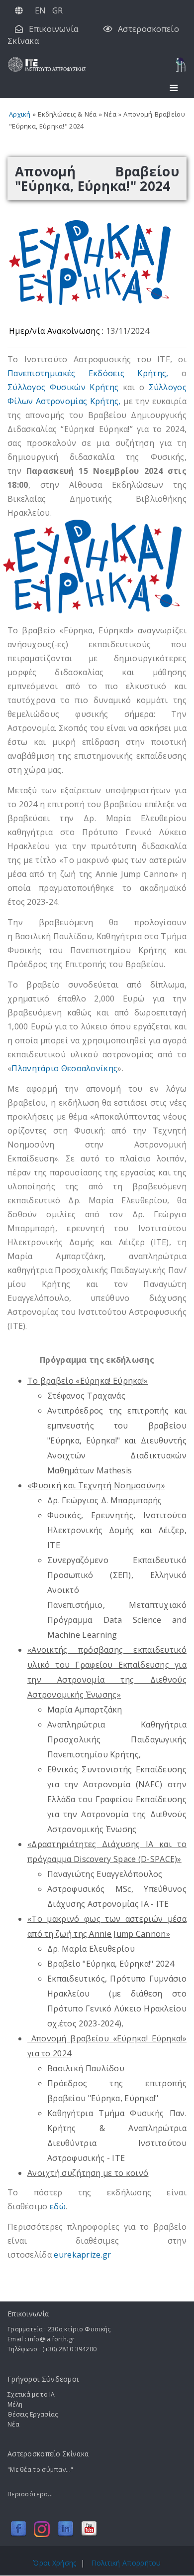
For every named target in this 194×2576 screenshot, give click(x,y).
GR (58, 10)
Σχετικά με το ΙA (31, 2394)
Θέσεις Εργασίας (33, 2414)
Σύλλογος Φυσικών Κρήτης (63, 387)
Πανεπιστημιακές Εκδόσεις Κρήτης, (88, 373)
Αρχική (20, 114)
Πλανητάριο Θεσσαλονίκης (64, 1068)
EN (41, 10)
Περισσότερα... (30, 2494)
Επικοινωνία (53, 29)
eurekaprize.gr (84, 2255)
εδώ (58, 2206)
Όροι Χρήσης (54, 2563)
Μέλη (15, 2404)
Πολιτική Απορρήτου (126, 2563)
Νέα (13, 2424)
